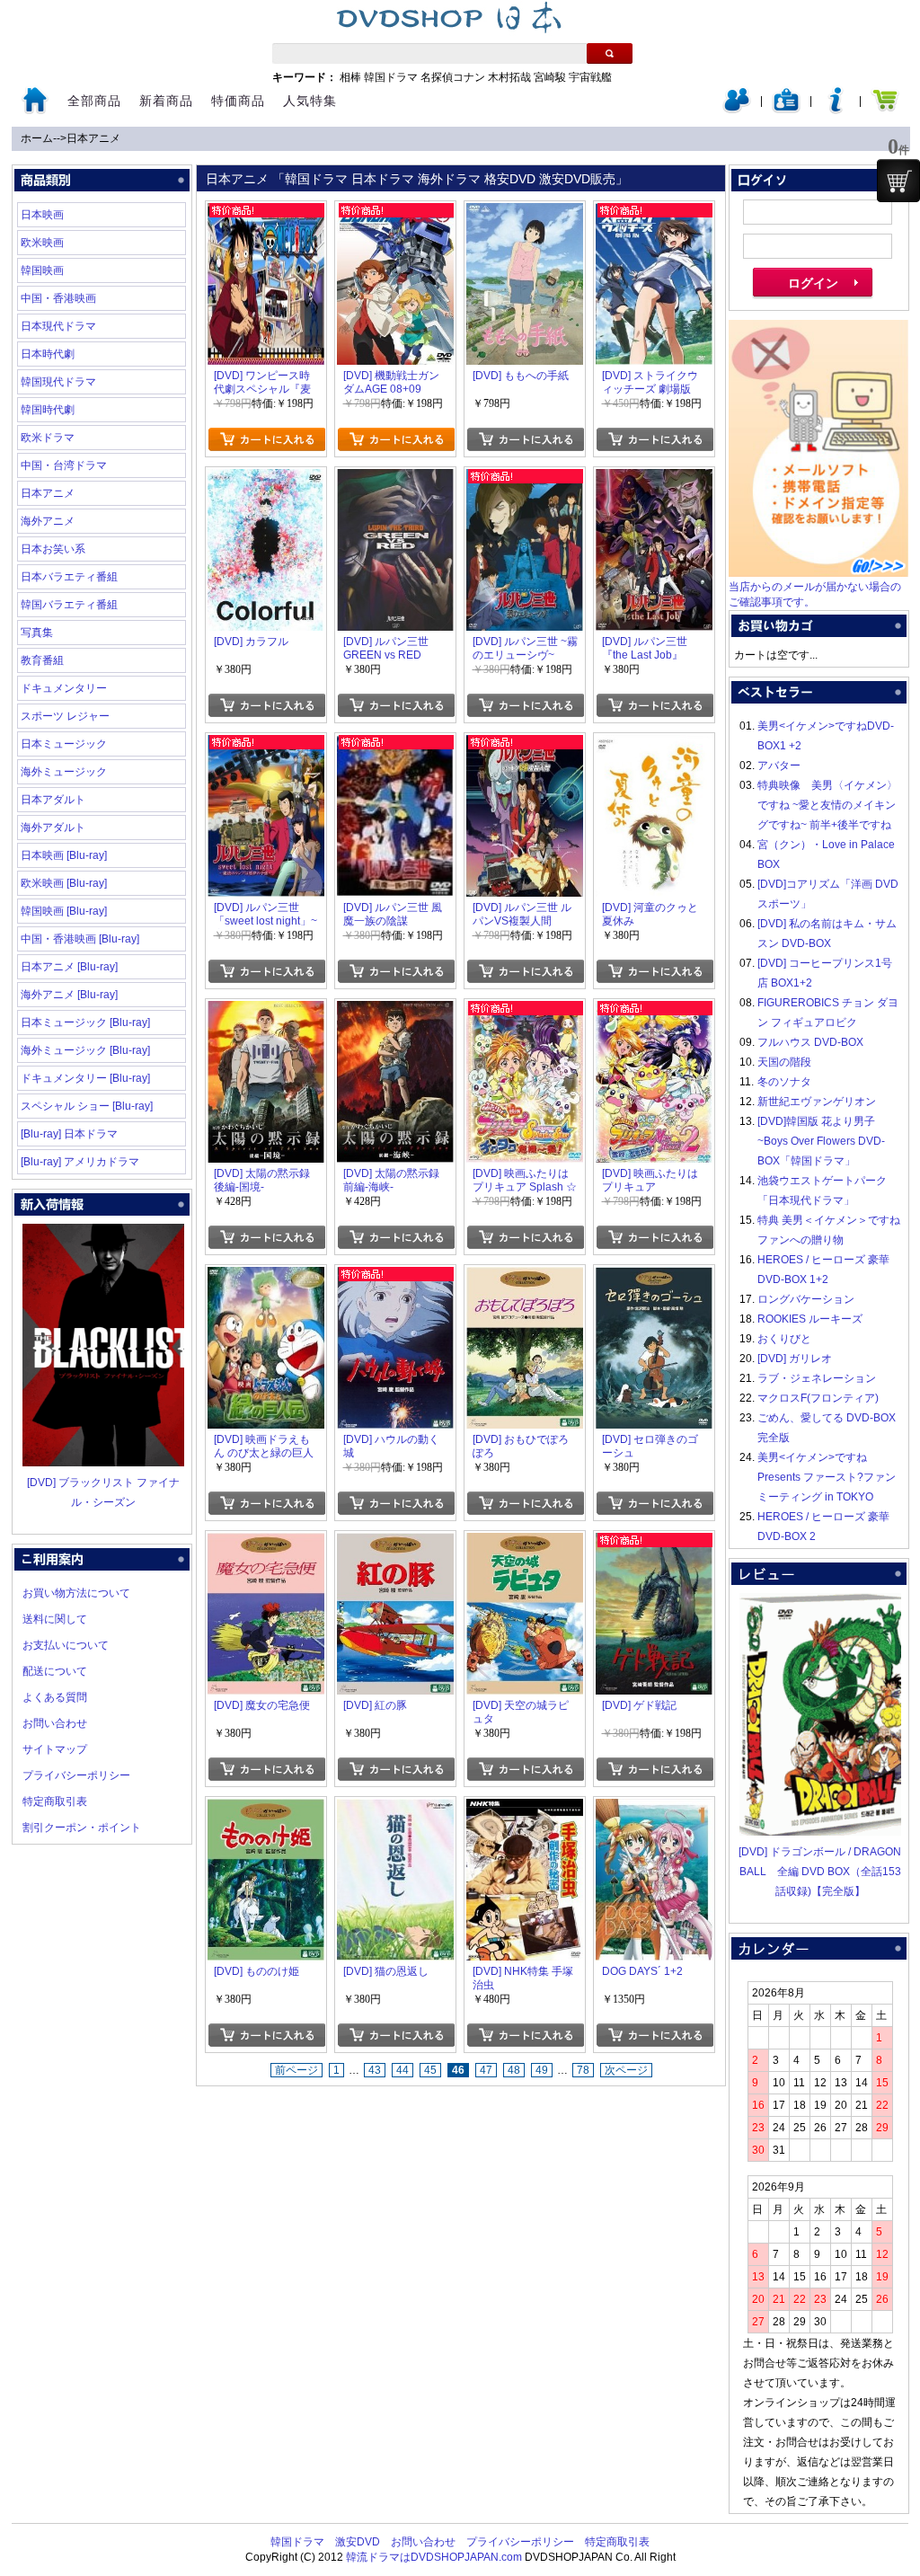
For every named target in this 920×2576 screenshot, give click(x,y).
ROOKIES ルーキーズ (810, 1319)
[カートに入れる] (266, 439)
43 (375, 2070)
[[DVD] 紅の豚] (395, 1543)
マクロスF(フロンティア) (818, 1398)
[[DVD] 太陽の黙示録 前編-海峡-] (395, 1011)
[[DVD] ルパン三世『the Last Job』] (654, 479)
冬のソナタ (784, 1082)
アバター (779, 766)
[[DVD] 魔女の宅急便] (266, 1543)
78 (583, 2070)
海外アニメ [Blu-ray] (69, 995)
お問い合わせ (55, 1723)
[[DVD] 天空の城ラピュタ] (525, 1543)
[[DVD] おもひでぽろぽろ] (525, 1277)
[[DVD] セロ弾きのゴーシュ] (654, 1277)
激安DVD (358, 2542)
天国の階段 (784, 1062)
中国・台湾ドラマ (64, 465)
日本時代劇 (48, 354)
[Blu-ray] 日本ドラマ (69, 1134)
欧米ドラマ (48, 438)
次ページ (626, 2070)
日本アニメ (93, 138)
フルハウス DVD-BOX (810, 1042)
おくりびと (784, 1339)
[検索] (610, 53)
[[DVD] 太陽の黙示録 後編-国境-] (266, 1011)
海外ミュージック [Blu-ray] (85, 1050)
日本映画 (42, 215)
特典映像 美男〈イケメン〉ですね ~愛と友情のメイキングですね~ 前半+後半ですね (827, 805)
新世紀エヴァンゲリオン (817, 1102)
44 (402, 2070)
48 (514, 2070)
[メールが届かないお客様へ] (818, 573)
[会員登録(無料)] (786, 110)
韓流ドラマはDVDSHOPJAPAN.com (434, 2557)
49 (542, 2070)
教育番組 (42, 660)
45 (430, 2070)
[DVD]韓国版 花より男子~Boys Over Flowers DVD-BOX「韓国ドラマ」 (821, 1141)
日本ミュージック (64, 744)
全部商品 (94, 101)
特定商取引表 (55, 1801)
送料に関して (55, 1619)
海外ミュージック (64, 772)
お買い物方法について (76, 1593)
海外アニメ (48, 521)
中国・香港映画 (58, 298)
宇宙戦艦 (590, 77)
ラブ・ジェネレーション (817, 1378)
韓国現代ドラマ (58, 382)
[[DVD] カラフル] (266, 479)
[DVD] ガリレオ (795, 1359)
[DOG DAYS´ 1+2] (654, 1809)
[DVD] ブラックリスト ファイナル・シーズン (103, 1492)
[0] (898, 181)
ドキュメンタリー (64, 688)
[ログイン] (737, 110)
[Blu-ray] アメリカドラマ (80, 1162)
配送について (55, 1671)
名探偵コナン (453, 77)
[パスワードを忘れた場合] (836, 110)
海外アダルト (53, 828)
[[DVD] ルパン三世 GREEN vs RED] (395, 479)
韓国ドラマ (391, 77)
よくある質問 (55, 1697)
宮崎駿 (550, 77)
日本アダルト (53, 800)
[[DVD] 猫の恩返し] (395, 1809)
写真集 (37, 633)
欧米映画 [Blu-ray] (64, 883)
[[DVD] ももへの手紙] (525, 213)
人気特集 (310, 101)
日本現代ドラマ (58, 326)
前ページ (296, 2070)
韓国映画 (42, 270)
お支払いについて (66, 1645)
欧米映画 (42, 243)
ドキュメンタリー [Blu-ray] (85, 1078)
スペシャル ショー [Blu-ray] (87, 1106)
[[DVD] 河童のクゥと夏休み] (654, 745)
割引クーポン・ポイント (82, 1828)
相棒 (350, 77)
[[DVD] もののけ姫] (266, 1809)
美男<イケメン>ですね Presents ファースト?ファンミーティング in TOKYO (827, 1477)
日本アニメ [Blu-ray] (69, 967)
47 (486, 2070)
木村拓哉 (509, 77)
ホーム (37, 138)
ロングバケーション (806, 1299)
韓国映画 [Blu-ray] (64, 911)
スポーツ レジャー (65, 716)
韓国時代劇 (48, 410)
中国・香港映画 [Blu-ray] (80, 939)
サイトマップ (55, 1749)
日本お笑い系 (53, 549)
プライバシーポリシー (76, 1775)
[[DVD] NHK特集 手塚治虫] (525, 1809)
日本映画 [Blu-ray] (64, 855)
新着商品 (166, 101)
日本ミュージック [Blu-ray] (85, 1022)
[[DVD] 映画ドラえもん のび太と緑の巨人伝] (266, 1277)
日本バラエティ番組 (69, 577)
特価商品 (238, 101)
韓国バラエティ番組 (69, 605)
